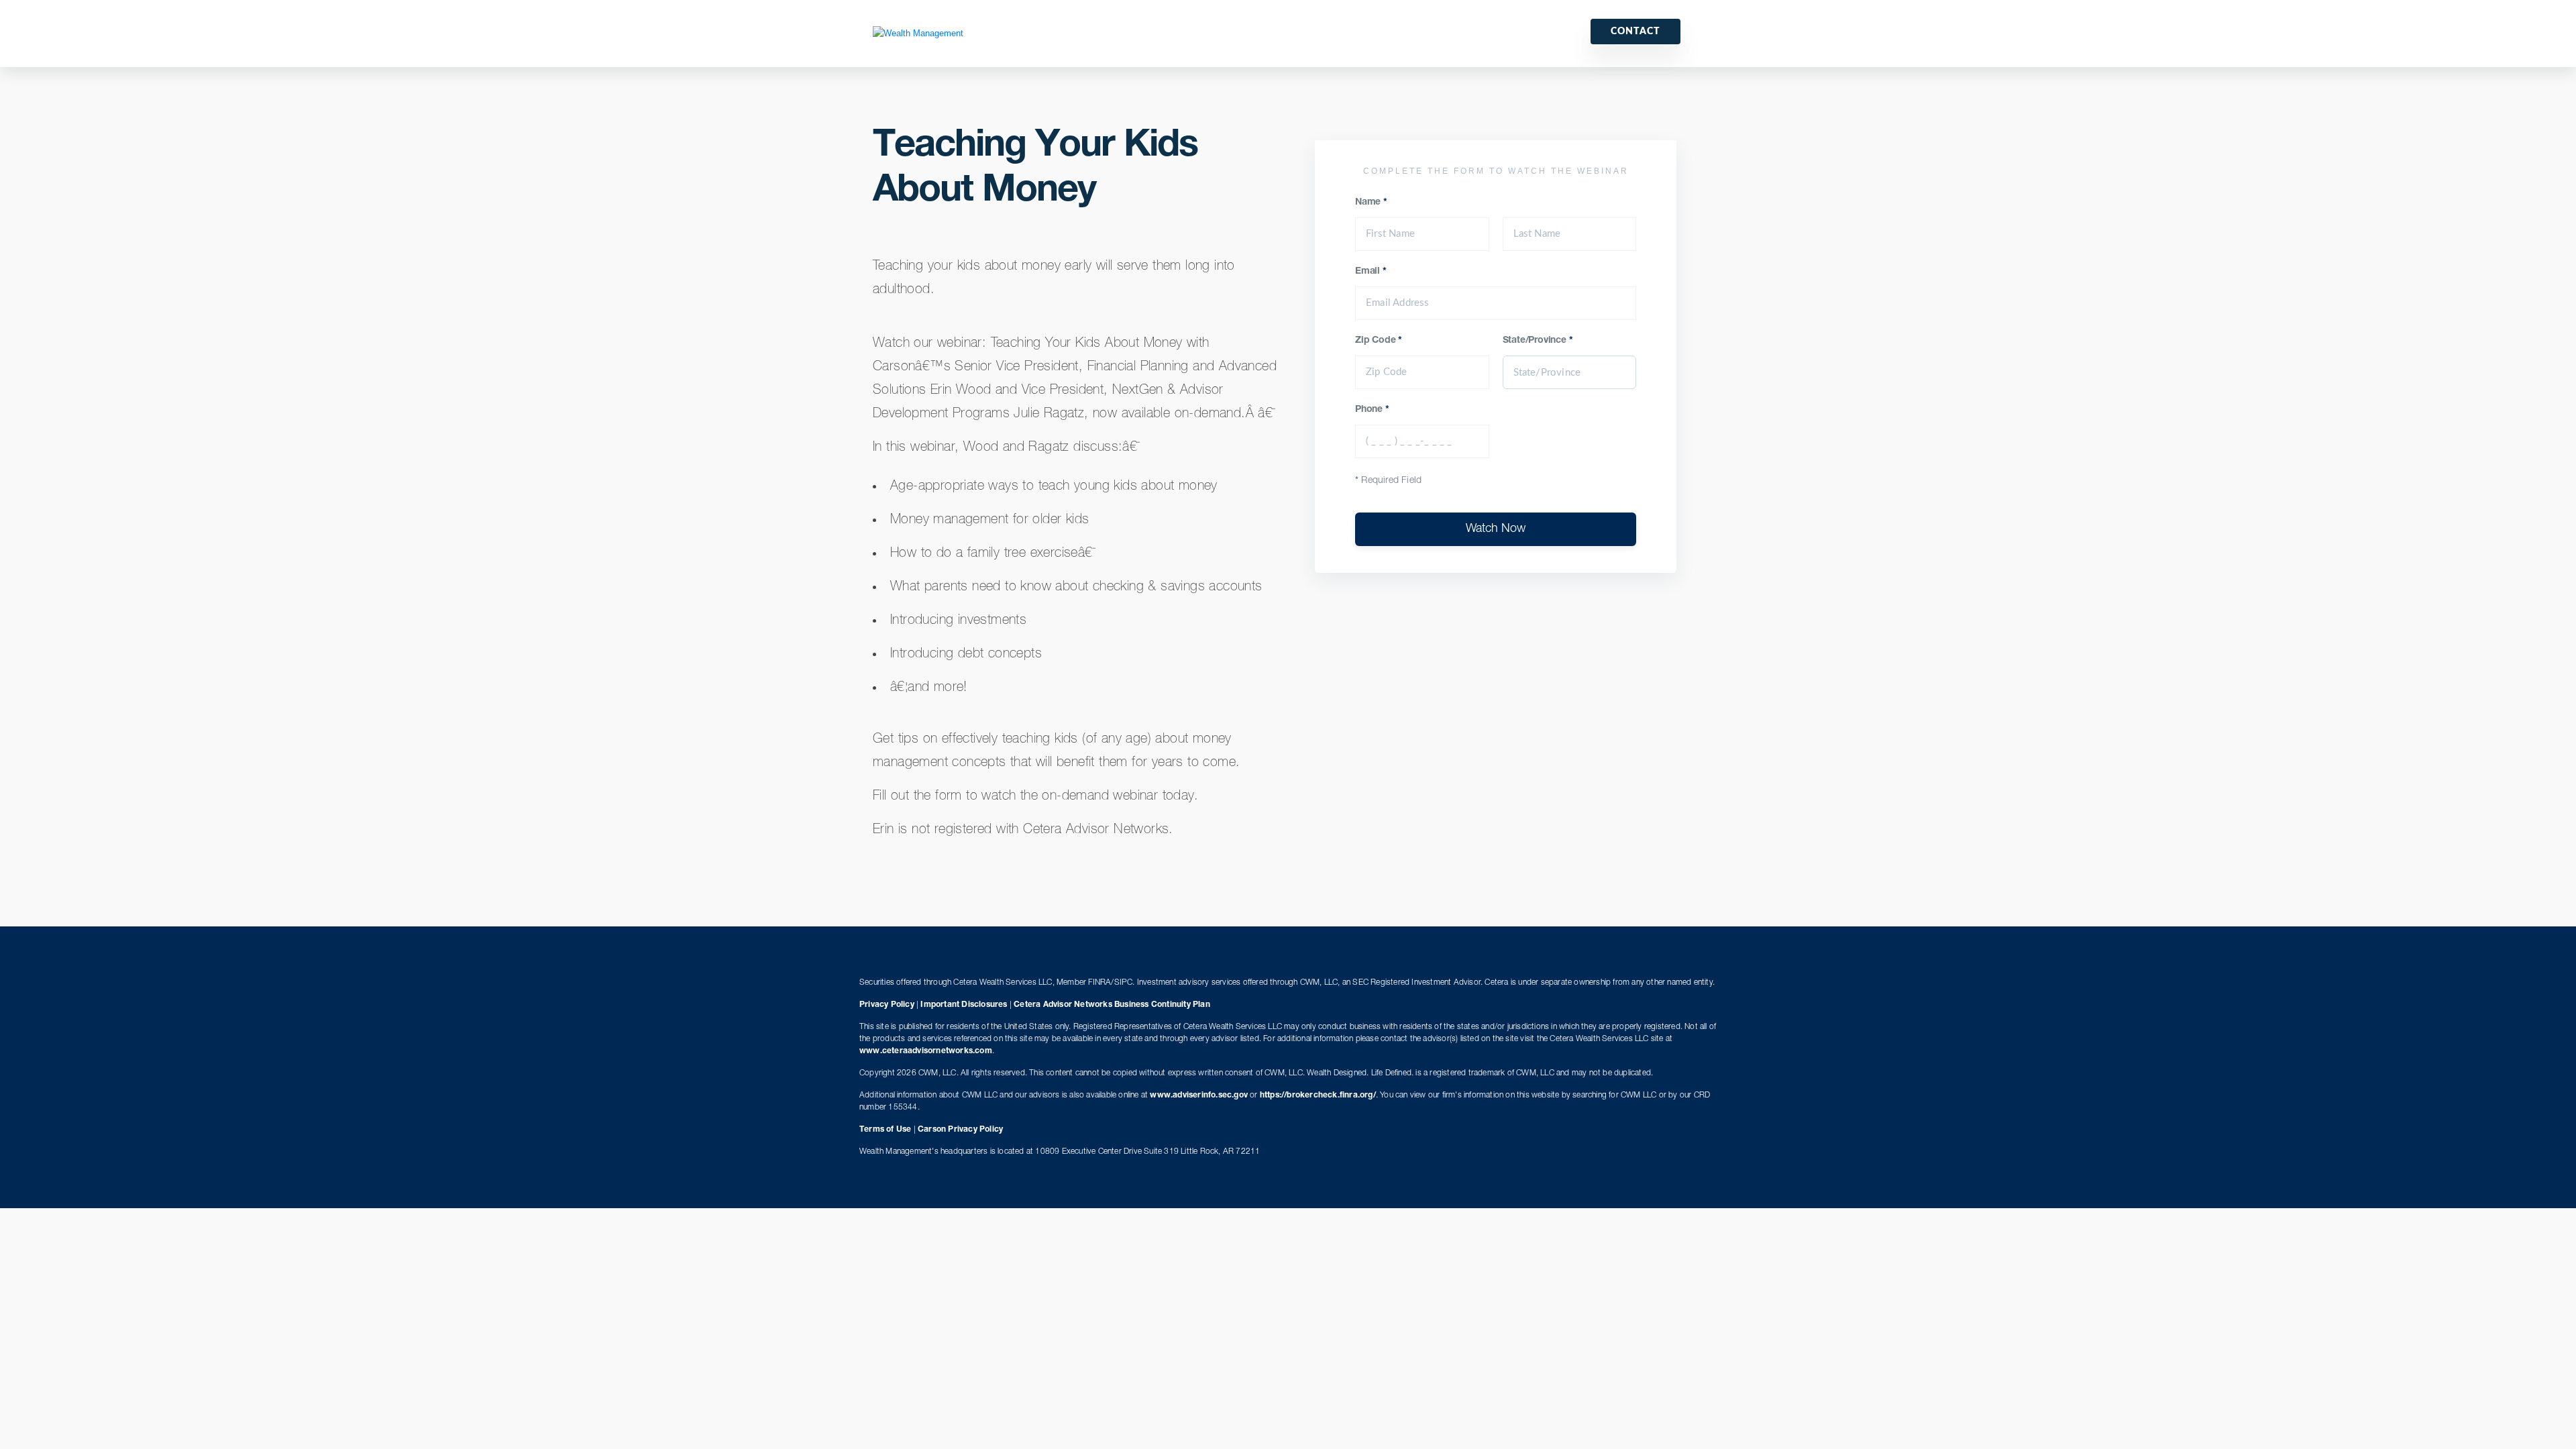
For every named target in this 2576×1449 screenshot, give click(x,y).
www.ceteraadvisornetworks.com (926, 1051)
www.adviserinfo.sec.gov (1199, 1095)
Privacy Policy (887, 1005)
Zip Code (1379, 341)
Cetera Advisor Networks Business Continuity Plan (1112, 1005)
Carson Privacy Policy (960, 1130)
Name (1371, 203)
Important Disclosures (964, 1005)
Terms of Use (885, 1130)
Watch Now (1496, 529)
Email (1371, 272)
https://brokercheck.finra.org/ (1318, 1095)
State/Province (1538, 341)
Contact (1635, 32)
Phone (1372, 410)
